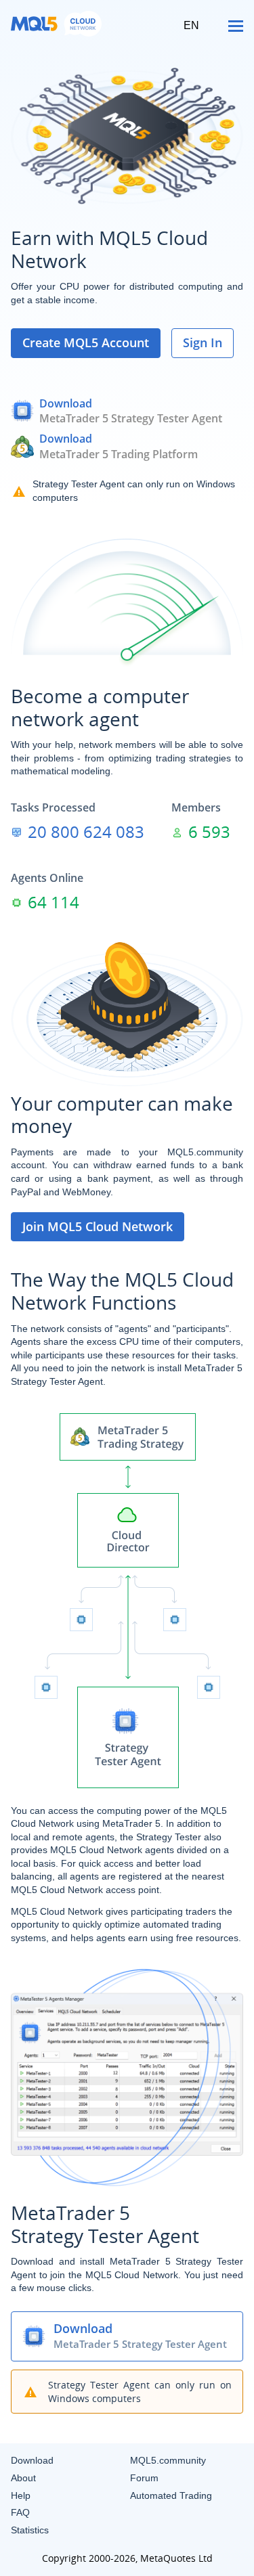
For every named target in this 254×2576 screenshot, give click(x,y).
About (23, 2478)
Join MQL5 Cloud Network (98, 1226)
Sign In (203, 342)
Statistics (30, 2530)
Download (66, 403)
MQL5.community (168, 2460)
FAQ (20, 2512)
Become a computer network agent (100, 708)
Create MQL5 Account (86, 342)
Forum (144, 2478)
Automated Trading (171, 2495)
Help (21, 2495)
